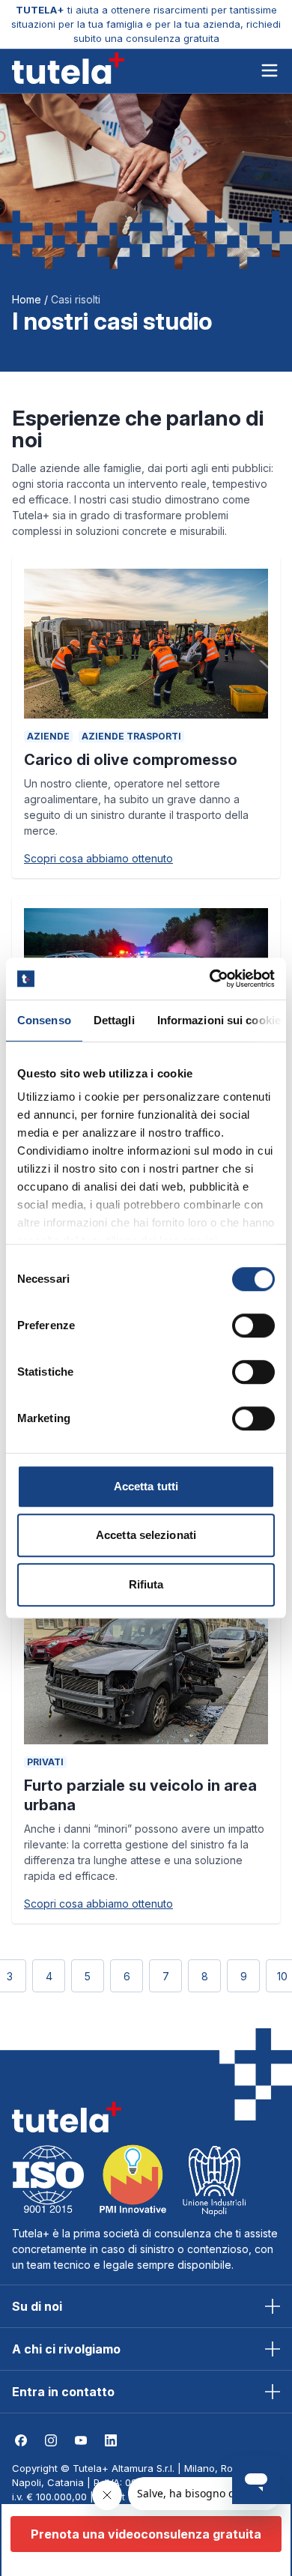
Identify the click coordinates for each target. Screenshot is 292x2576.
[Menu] (270, 72)
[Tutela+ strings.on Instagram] (51, 2440)
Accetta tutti (146, 1486)
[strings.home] (68, 68)
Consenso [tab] (44, 1020)
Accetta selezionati (146, 1535)
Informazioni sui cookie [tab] (219, 1020)
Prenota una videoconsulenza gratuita (146, 2534)
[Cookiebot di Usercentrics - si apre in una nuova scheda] (210, 979)
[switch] (253, 1325)
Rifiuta (146, 1584)
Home (27, 299)
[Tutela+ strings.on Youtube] (81, 2440)
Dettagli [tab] (114, 1020)
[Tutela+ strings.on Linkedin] (111, 2440)
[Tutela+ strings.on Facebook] (21, 2440)
